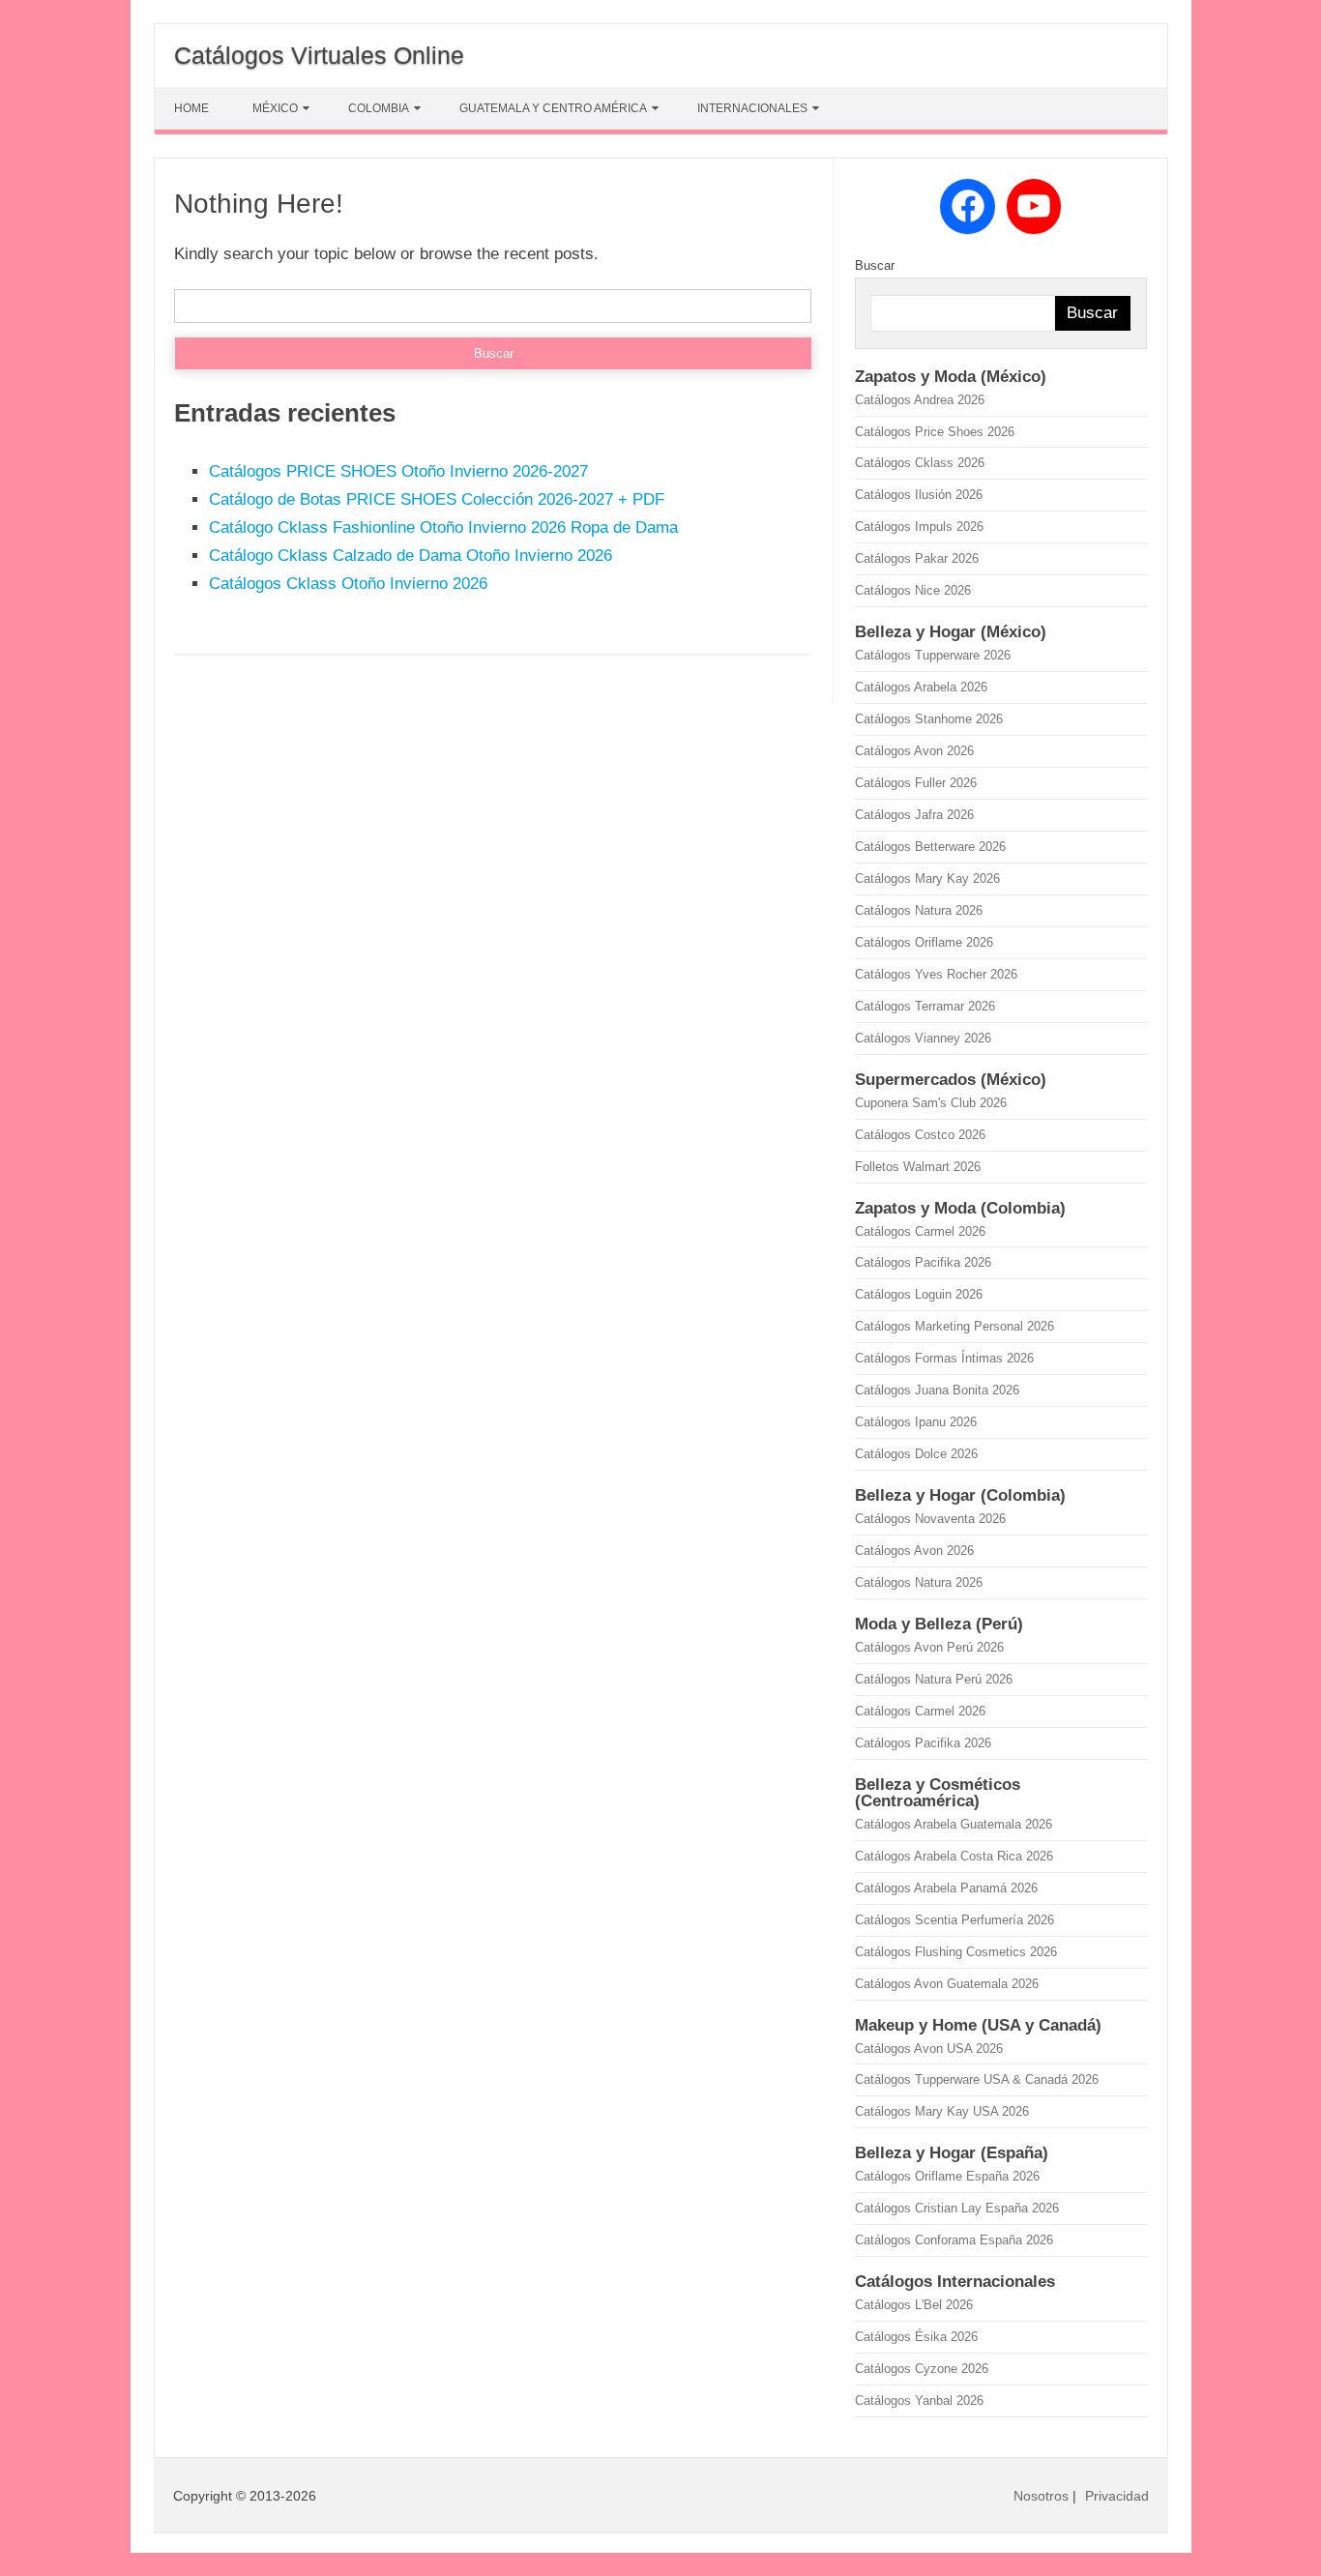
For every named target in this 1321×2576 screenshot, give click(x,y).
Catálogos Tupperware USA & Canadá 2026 (977, 2079)
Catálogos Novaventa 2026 (930, 1519)
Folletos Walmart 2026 (918, 1167)
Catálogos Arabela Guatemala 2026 (954, 1824)
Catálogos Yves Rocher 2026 (936, 974)
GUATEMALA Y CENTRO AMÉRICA (553, 108)
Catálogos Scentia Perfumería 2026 (954, 1920)
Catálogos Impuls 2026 (919, 527)
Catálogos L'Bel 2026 (914, 2305)
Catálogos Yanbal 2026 (919, 2400)
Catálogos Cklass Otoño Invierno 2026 (348, 584)
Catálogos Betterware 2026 (930, 847)
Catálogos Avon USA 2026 (929, 2049)
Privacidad (1117, 2496)
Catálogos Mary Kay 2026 (927, 878)
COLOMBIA (379, 108)
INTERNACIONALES (752, 108)
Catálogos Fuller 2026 (916, 783)
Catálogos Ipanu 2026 (916, 1422)
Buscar (875, 265)
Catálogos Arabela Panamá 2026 (946, 1888)
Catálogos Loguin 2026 (919, 1294)
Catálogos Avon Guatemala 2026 (947, 1984)
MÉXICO (275, 108)
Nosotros (1041, 2496)
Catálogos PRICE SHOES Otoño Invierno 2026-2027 (398, 471)
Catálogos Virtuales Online (319, 55)
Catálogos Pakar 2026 (917, 558)
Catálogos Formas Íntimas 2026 (944, 1358)
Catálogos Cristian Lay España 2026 (957, 2208)
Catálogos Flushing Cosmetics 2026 (956, 1952)
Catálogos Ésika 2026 (916, 2337)
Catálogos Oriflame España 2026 (947, 2176)
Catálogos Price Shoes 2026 (935, 432)
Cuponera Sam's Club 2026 (931, 1103)
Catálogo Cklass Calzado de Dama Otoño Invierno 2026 (411, 556)
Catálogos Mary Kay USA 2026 (942, 2111)
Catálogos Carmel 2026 (920, 1231)
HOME (191, 108)
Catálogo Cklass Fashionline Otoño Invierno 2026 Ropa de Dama (443, 527)
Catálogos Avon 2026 (914, 751)
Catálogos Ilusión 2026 (919, 495)
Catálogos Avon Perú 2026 (929, 1647)
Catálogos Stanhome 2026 (929, 719)
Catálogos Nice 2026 (913, 590)
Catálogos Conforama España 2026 (954, 2240)
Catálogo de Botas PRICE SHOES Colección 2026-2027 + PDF (437, 499)
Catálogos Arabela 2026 (921, 687)
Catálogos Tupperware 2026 (933, 655)
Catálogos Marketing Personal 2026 (954, 1326)
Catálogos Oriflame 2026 (924, 942)
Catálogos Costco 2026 (920, 1135)
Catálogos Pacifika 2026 (923, 1262)
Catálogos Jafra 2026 (914, 815)
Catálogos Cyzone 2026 (922, 2369)
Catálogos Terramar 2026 (925, 1006)
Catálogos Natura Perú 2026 (934, 1679)
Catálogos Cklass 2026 (920, 463)
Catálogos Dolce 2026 (916, 1454)
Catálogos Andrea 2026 (920, 400)
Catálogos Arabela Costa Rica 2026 (954, 1856)
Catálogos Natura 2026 (919, 910)
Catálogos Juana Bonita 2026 (937, 1390)
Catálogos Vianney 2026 (923, 1038)
